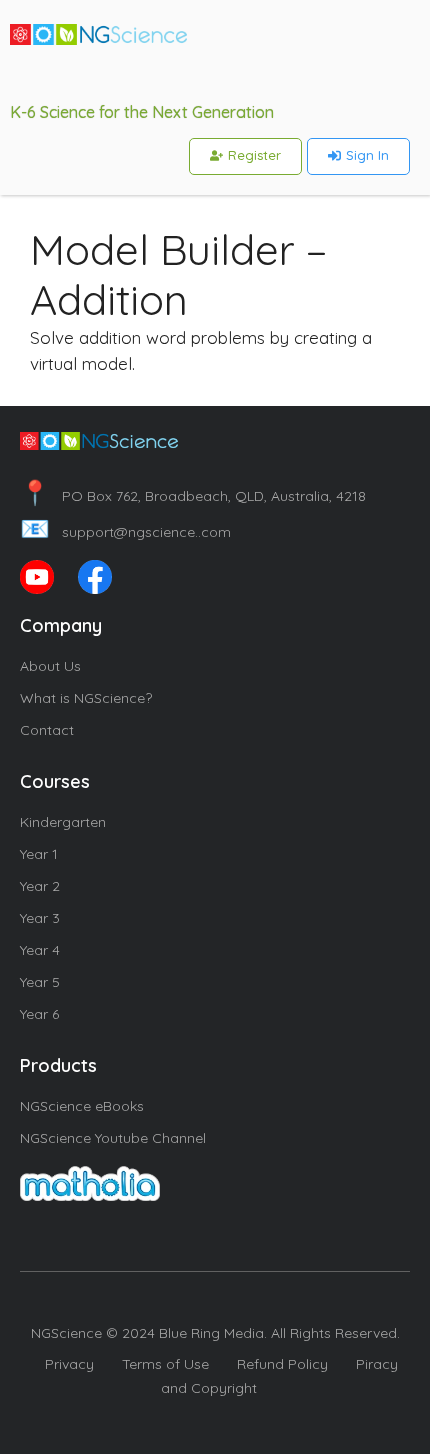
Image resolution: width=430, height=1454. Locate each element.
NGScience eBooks (82, 1106)
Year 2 (40, 886)
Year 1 (39, 854)
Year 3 (40, 918)
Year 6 (39, 1014)
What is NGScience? (86, 698)
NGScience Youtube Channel (113, 1138)
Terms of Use (165, 1364)
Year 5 (40, 982)
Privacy (69, 1364)
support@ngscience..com (125, 532)
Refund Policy (282, 1364)
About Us (50, 666)
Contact (47, 730)
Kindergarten (63, 822)
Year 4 (40, 950)
